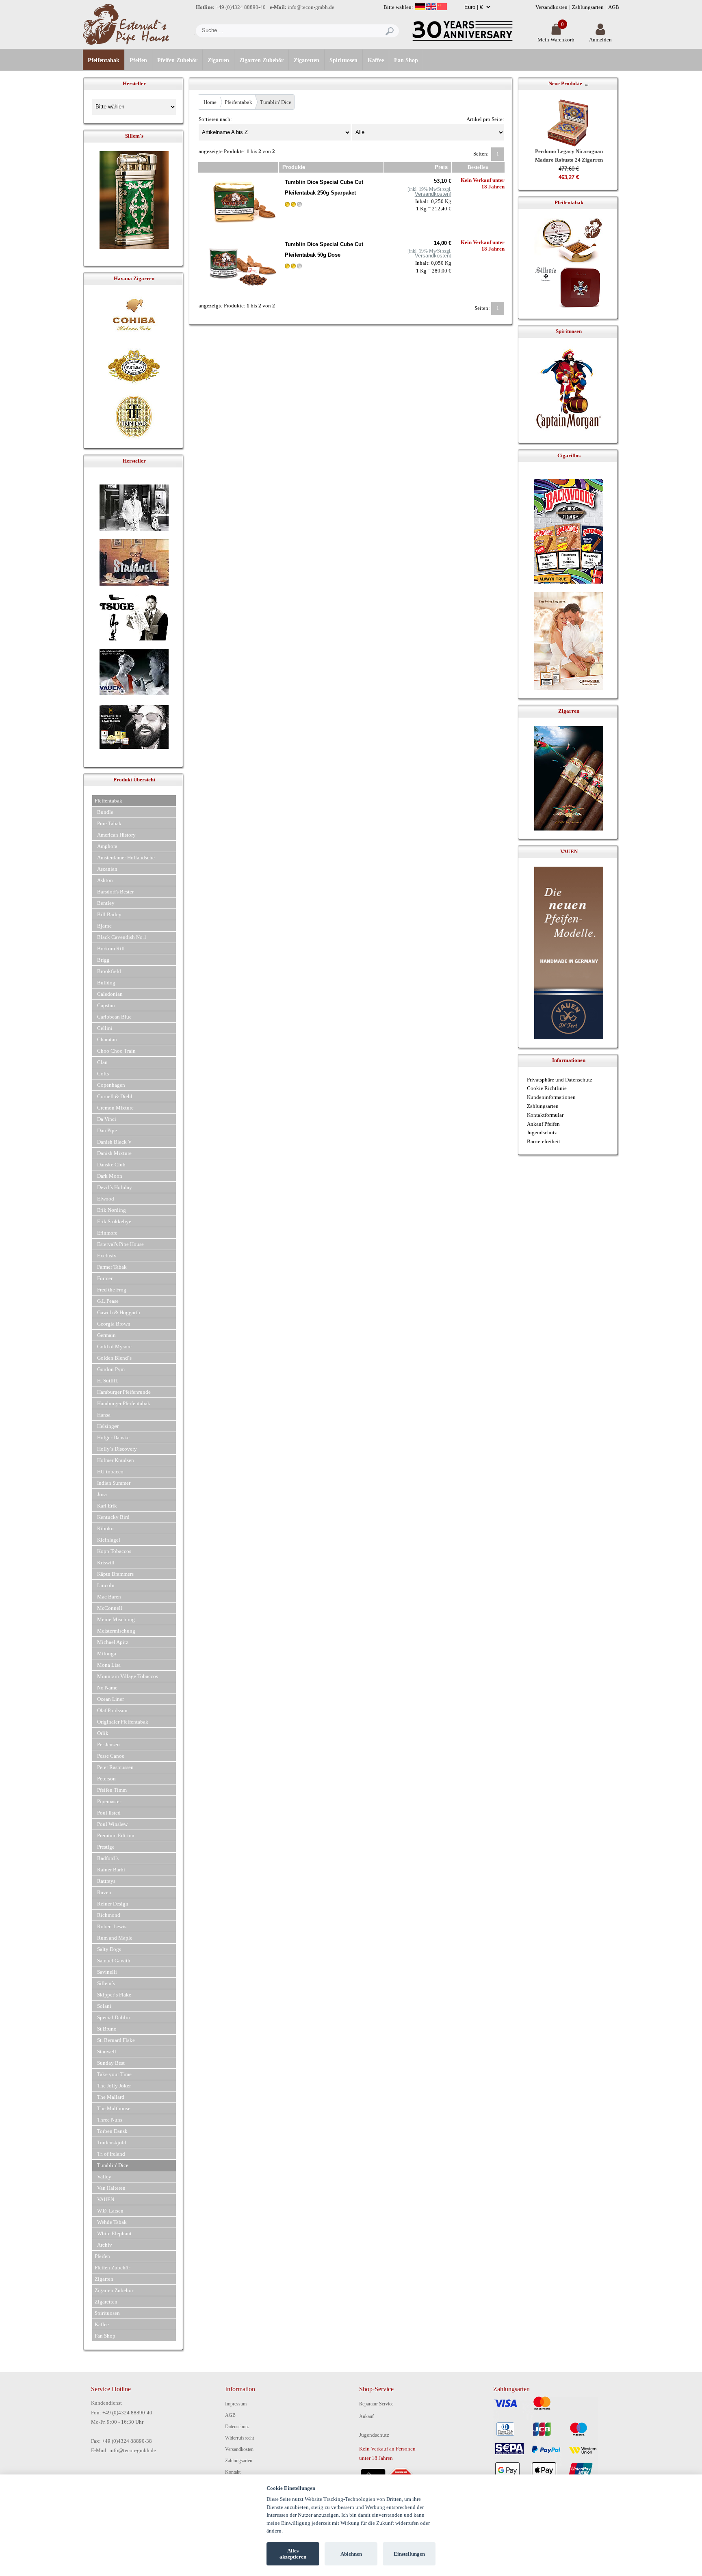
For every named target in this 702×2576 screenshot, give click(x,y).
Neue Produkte (565, 83)
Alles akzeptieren (293, 2554)
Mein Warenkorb (556, 40)
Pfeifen (138, 60)
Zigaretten (307, 60)
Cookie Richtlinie (547, 1088)
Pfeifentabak (104, 60)
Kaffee (376, 60)
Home (210, 102)
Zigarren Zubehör (261, 60)
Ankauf (366, 2416)
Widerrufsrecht (239, 2438)
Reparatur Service (376, 2404)
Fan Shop (406, 60)
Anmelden (600, 40)
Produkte (294, 167)
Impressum (236, 2404)
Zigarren (218, 60)
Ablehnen (351, 2554)
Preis (441, 167)
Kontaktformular (545, 1115)
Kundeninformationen (551, 1097)
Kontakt (233, 2472)
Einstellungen (409, 2554)
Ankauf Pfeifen (543, 1124)
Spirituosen (343, 60)
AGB (614, 7)
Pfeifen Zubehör (177, 60)
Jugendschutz (542, 1132)
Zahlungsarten (588, 7)
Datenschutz (237, 2427)
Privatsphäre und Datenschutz (560, 1080)
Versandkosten (551, 7)
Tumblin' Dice (276, 102)
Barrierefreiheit (544, 1141)
